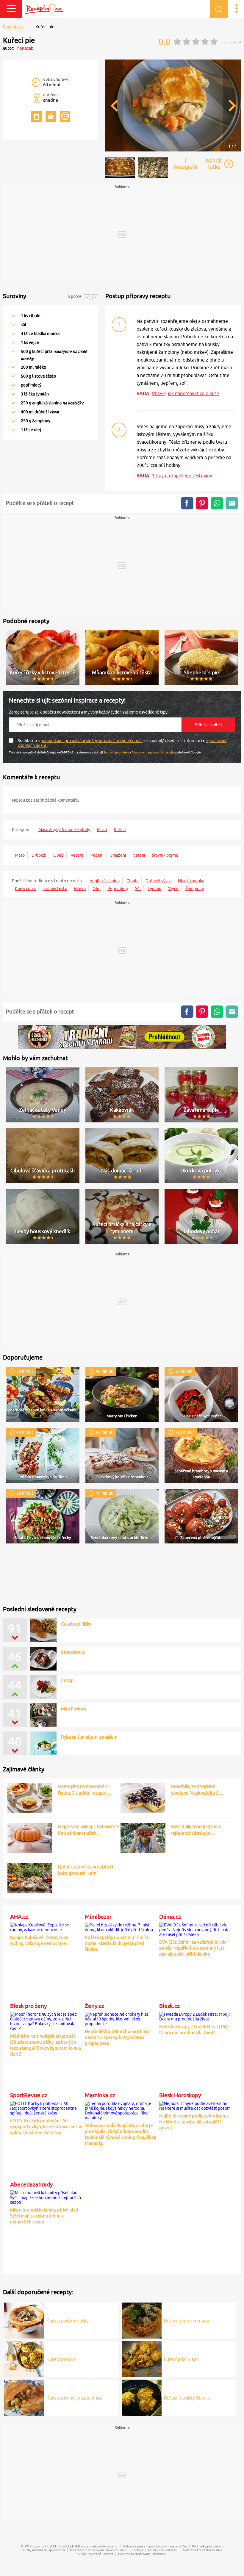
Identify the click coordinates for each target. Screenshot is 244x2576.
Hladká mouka (191, 881)
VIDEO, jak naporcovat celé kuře (185, 393)
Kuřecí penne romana (187, 2321)
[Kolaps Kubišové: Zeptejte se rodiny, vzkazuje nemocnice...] (46, 1926)
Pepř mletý (118, 889)
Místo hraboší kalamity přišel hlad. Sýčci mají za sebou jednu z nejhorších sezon (45, 2216)
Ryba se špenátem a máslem (89, 1737)
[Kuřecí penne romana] (142, 2320)
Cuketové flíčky (76, 1624)
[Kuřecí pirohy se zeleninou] (24, 2397)
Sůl (138, 889)
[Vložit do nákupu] (51, 116)
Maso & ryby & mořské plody (64, 830)
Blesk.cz (169, 2006)
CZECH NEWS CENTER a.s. (67, 2546)
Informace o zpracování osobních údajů (98, 2550)
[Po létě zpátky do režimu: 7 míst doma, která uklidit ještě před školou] (121, 1926)
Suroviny (15, 296)
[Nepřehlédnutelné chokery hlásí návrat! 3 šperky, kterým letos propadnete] (121, 2018)
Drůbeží (39, 855)
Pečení (97, 855)
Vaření (139, 855)
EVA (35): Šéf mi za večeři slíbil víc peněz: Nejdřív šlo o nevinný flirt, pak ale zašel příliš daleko (193, 1948)
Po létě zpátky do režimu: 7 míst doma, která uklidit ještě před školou (117, 1943)
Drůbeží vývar (158, 881)
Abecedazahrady (31, 2184)
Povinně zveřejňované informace (142, 2554)
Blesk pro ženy (28, 2006)
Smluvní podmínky (116, 752)
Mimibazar (98, 1917)
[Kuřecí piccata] (24, 2358)
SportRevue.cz (29, 2095)
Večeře (77, 855)
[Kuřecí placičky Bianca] (142, 2397)
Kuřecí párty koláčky (68, 2321)
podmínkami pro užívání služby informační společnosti (91, 741)
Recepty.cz (13, 27)
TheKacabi (25, 48)
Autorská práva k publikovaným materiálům (155, 2546)
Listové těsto (55, 889)
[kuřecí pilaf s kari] (142, 2358)
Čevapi (68, 1680)
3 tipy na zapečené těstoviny (182, 476)
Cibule (133, 881)
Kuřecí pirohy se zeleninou (74, 2398)
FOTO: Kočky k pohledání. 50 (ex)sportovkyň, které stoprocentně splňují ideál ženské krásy (46, 2127)
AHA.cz (19, 1917)
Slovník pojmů (165, 855)
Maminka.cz (100, 2095)
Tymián (154, 889)
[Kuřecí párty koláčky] (24, 2320)
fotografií (186, 164)
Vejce (173, 889)
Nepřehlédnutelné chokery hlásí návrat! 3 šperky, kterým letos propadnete (117, 2037)
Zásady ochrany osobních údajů (153, 752)
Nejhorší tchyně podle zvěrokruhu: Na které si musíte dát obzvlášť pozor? (194, 2122)
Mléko (80, 889)
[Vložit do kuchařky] (36, 116)
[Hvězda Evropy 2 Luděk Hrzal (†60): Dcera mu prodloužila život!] (195, 2016)
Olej (97, 889)
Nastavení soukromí (163, 2550)
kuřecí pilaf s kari (182, 2359)
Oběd (58, 855)
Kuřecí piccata (61, 2359)
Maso (102, 830)
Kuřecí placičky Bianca (187, 2398)
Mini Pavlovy (73, 1709)
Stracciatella (73, 1652)
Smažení (118, 855)
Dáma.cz (170, 1917)
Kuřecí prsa (25, 889)
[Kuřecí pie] (173, 150)
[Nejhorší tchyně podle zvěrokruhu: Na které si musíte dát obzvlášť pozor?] (195, 2105)
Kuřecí (120, 830)
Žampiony (195, 889)
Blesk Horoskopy (180, 2095)
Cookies (137, 2550)
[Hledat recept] (219, 9)
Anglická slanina (105, 881)
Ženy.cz (94, 2006)
